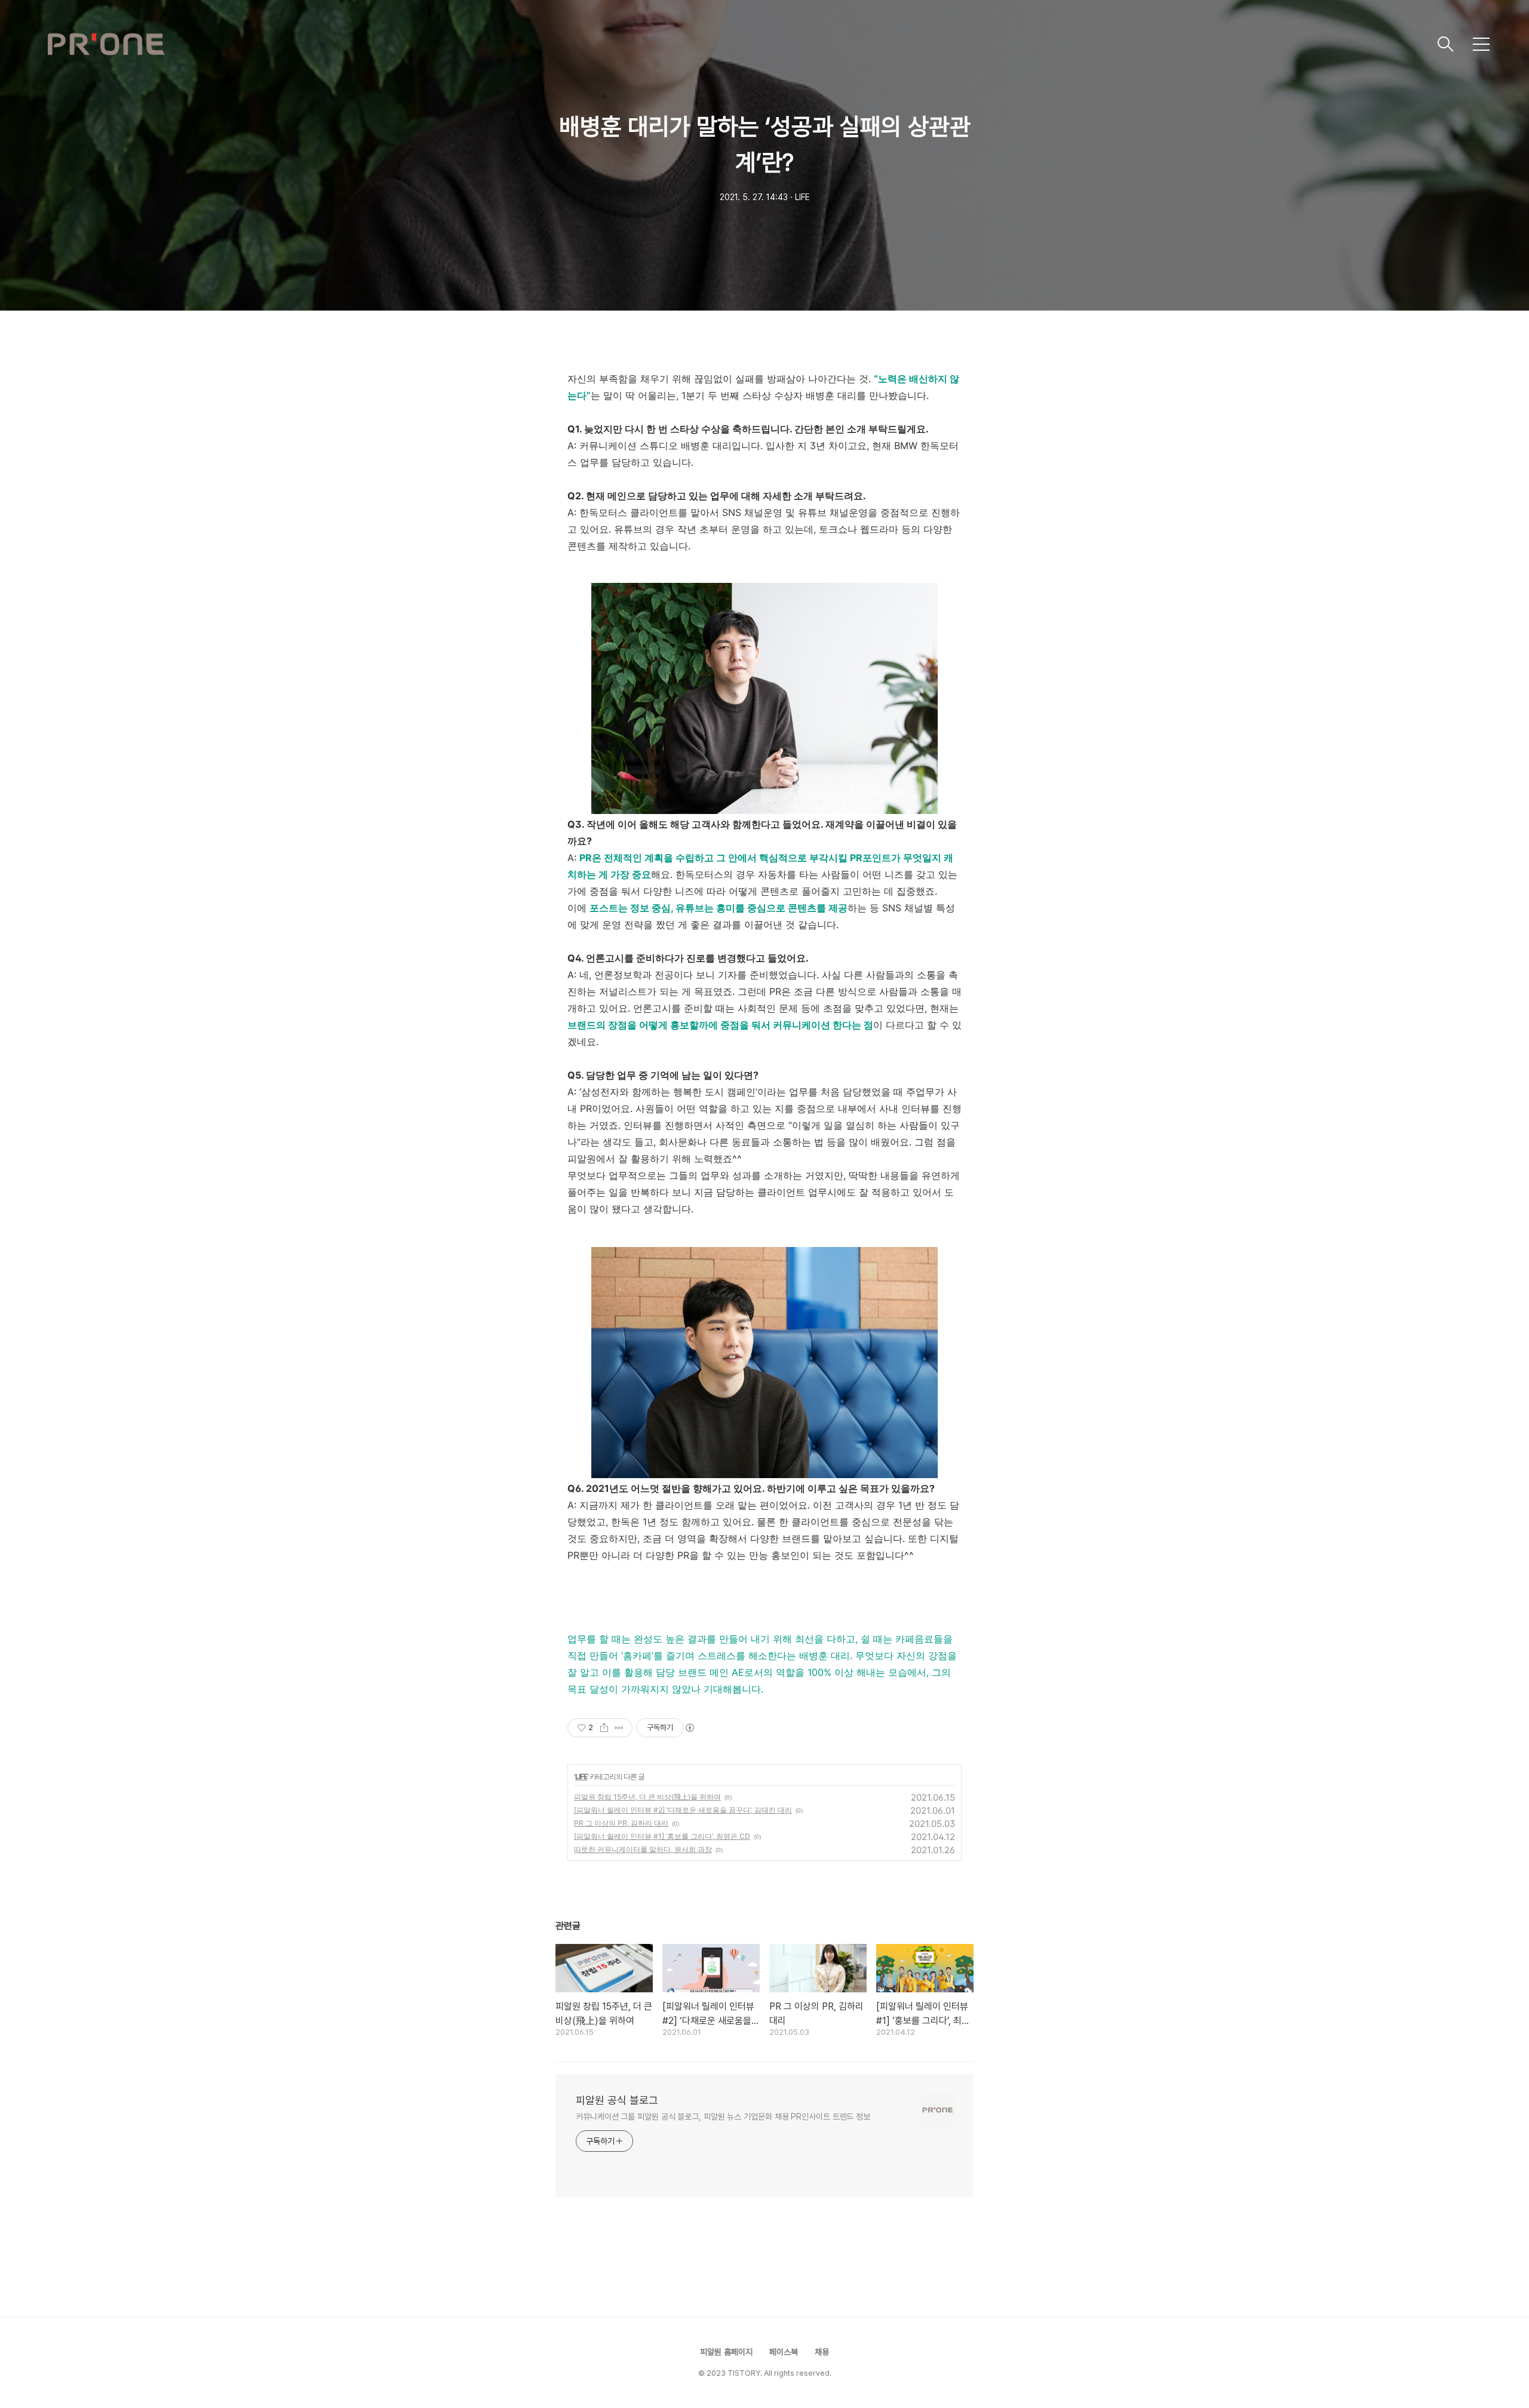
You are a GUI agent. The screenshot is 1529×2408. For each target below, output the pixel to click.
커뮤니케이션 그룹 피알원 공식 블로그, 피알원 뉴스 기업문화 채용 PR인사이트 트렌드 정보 (723, 2117)
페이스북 (784, 2352)
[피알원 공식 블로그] (738, 44)
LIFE (581, 1776)
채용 (822, 2352)
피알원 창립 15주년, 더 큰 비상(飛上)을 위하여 (647, 1797)
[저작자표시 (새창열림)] (689, 1728)
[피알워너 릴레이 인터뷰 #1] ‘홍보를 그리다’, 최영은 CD (662, 1836)
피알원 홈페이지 (726, 2352)
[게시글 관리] (619, 1728)
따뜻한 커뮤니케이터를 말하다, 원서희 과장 (643, 1849)
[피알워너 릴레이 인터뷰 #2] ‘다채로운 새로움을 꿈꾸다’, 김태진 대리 (683, 1810)
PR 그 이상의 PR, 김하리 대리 (621, 1823)
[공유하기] (604, 1728)
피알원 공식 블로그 (617, 2100)
